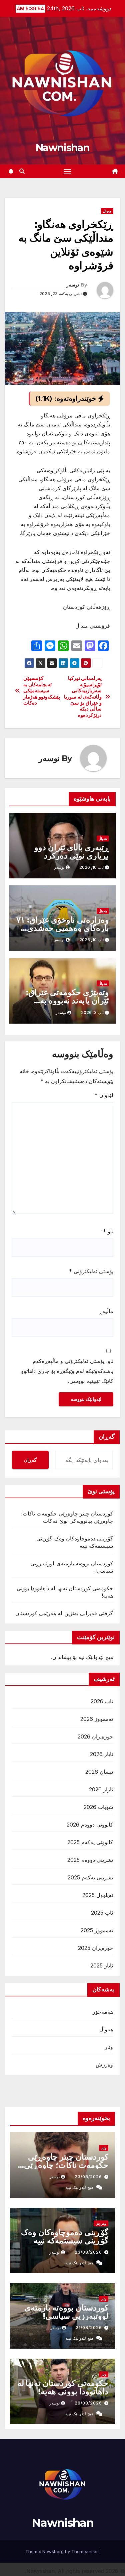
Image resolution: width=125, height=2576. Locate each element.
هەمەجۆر (103, 2012)
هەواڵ (107, 211)
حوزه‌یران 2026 (95, 1736)
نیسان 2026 (99, 1772)
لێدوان (104, 1095)
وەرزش (104, 2065)
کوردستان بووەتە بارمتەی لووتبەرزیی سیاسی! (66, 2312)
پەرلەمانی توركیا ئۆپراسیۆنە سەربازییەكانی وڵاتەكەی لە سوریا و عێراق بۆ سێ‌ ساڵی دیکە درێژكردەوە (83, 697)
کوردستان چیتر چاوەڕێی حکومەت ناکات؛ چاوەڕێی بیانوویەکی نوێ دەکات (66, 2165)
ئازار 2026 (101, 1789)
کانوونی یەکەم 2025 (90, 1842)
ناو (108, 1231)
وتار (109, 2047)
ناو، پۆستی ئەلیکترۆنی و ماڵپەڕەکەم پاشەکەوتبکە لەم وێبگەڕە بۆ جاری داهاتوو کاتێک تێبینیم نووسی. (67, 1371)
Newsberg (53, 2551)
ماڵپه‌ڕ (106, 1311)
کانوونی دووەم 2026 (90, 1825)
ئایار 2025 (102, 1965)
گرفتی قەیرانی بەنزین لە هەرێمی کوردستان (64, 1613)
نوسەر (73, 285)
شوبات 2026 (98, 1807)
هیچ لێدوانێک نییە (79, 2187)
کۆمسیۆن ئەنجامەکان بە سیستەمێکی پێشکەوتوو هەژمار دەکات (42, 691)
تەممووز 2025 (97, 1930)
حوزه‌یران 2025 (95, 1948)
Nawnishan (62, 148)
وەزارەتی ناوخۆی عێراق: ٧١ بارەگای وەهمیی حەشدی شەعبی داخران (63, 928)
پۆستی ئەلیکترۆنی (91, 1271)
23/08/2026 (88, 2177)
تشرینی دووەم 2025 (90, 1860)
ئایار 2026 (101, 1754)
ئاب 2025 (102, 1913)
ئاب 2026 (102, 1701)
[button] (22, 171)
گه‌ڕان (107, 1437)
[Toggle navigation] (67, 171)
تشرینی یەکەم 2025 (90, 1877)
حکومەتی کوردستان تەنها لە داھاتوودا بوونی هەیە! (63, 2387)
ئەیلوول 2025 (98, 1895)
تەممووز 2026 (97, 1719)
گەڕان (30, 1460)
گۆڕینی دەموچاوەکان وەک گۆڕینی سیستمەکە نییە (65, 2236)
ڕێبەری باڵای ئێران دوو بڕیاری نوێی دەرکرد (72, 851)
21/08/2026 (89, 2328)
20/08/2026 (88, 2403)
